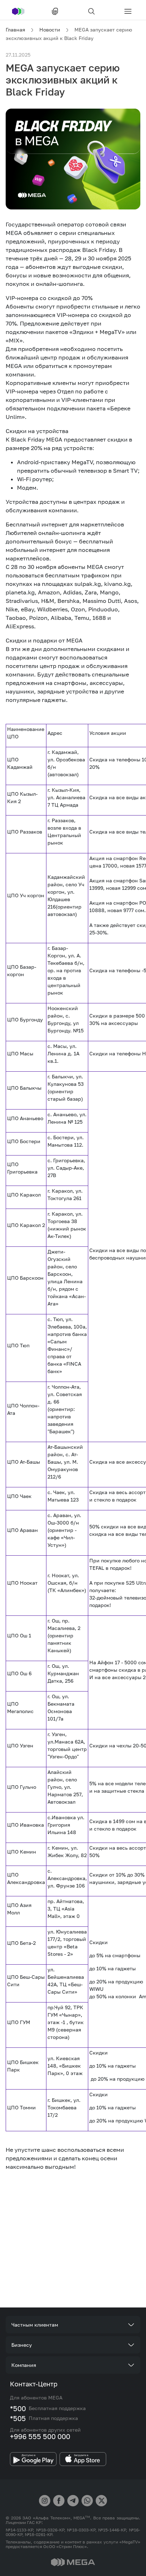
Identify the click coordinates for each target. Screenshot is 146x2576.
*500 (18, 2408)
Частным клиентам (35, 2325)
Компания (24, 2365)
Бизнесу (22, 2345)
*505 (18, 2418)
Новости (50, 30)
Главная (15, 30)
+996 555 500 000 (40, 2436)
